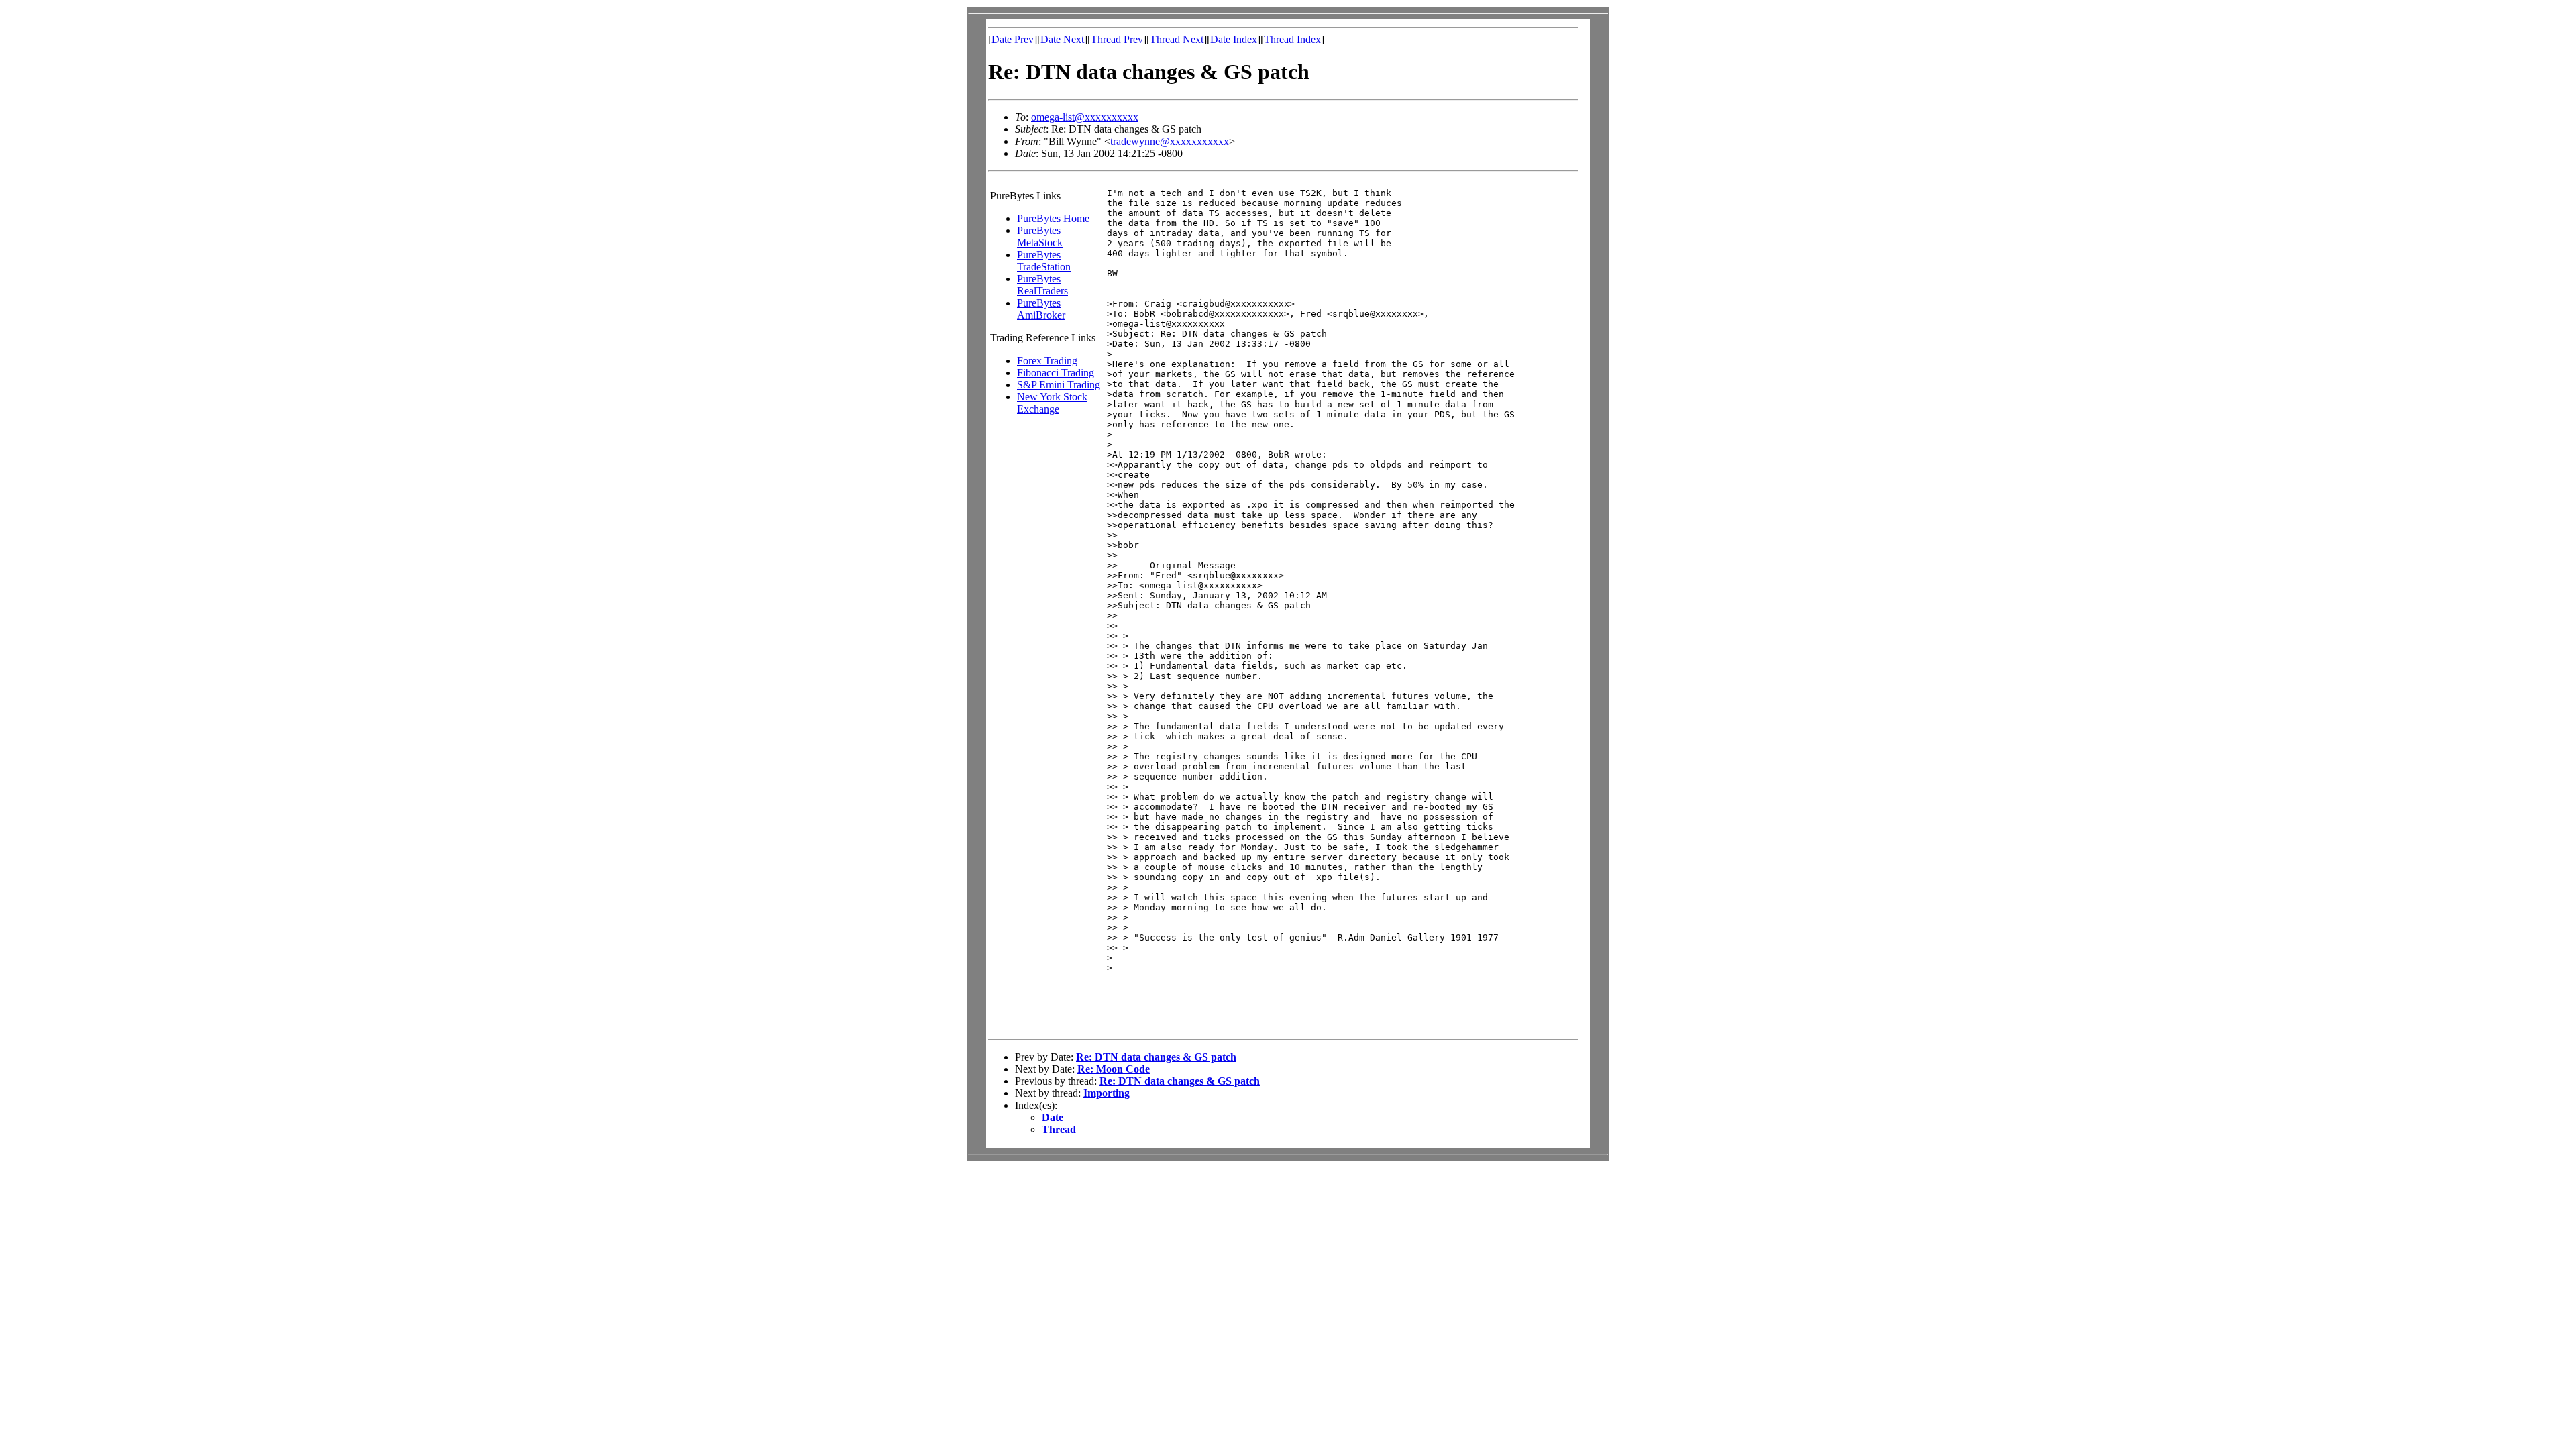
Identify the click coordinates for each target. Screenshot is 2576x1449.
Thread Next (1177, 39)
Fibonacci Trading (1056, 373)
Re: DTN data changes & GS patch (1156, 1057)
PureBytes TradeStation (1044, 261)
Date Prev (1013, 39)
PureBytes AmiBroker (1041, 309)
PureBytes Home (1053, 218)
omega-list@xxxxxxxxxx (1085, 117)
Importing (1107, 1093)
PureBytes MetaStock (1040, 236)
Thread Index (1292, 39)
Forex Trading (1047, 361)
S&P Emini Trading (1059, 385)
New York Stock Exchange (1052, 403)
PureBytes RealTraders (1042, 285)
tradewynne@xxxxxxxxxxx (1170, 141)
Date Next (1062, 39)
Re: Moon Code (1114, 1069)
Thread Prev (1117, 39)
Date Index (1234, 39)
